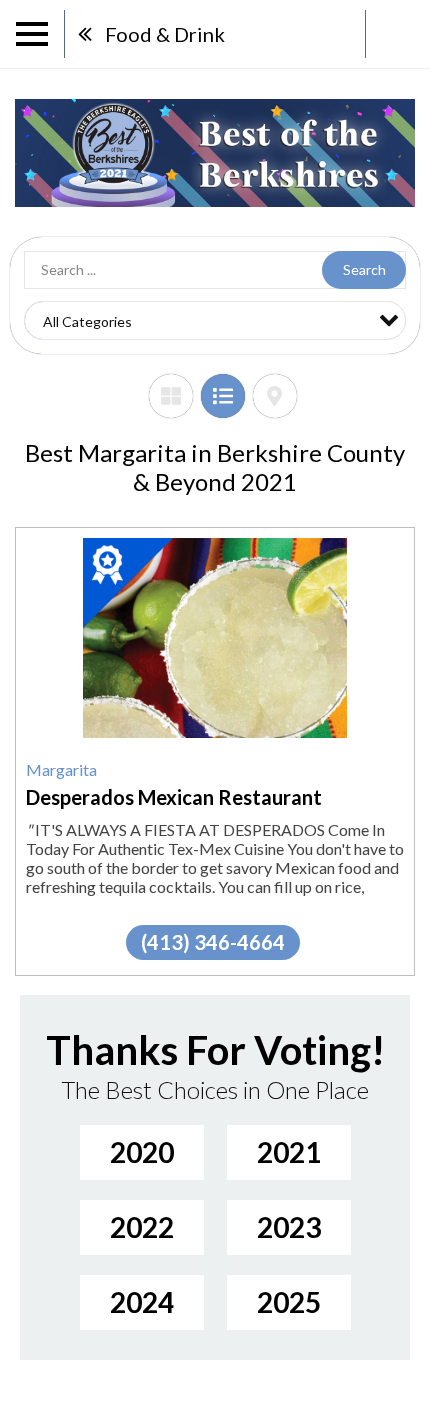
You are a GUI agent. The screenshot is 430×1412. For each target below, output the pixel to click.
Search (364, 269)
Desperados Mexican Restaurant (174, 797)
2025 (289, 1302)
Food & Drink (165, 34)
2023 (289, 1227)
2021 (289, 1152)
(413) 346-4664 (213, 942)
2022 (142, 1227)
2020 (142, 1152)
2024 (142, 1302)
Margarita (61, 769)
